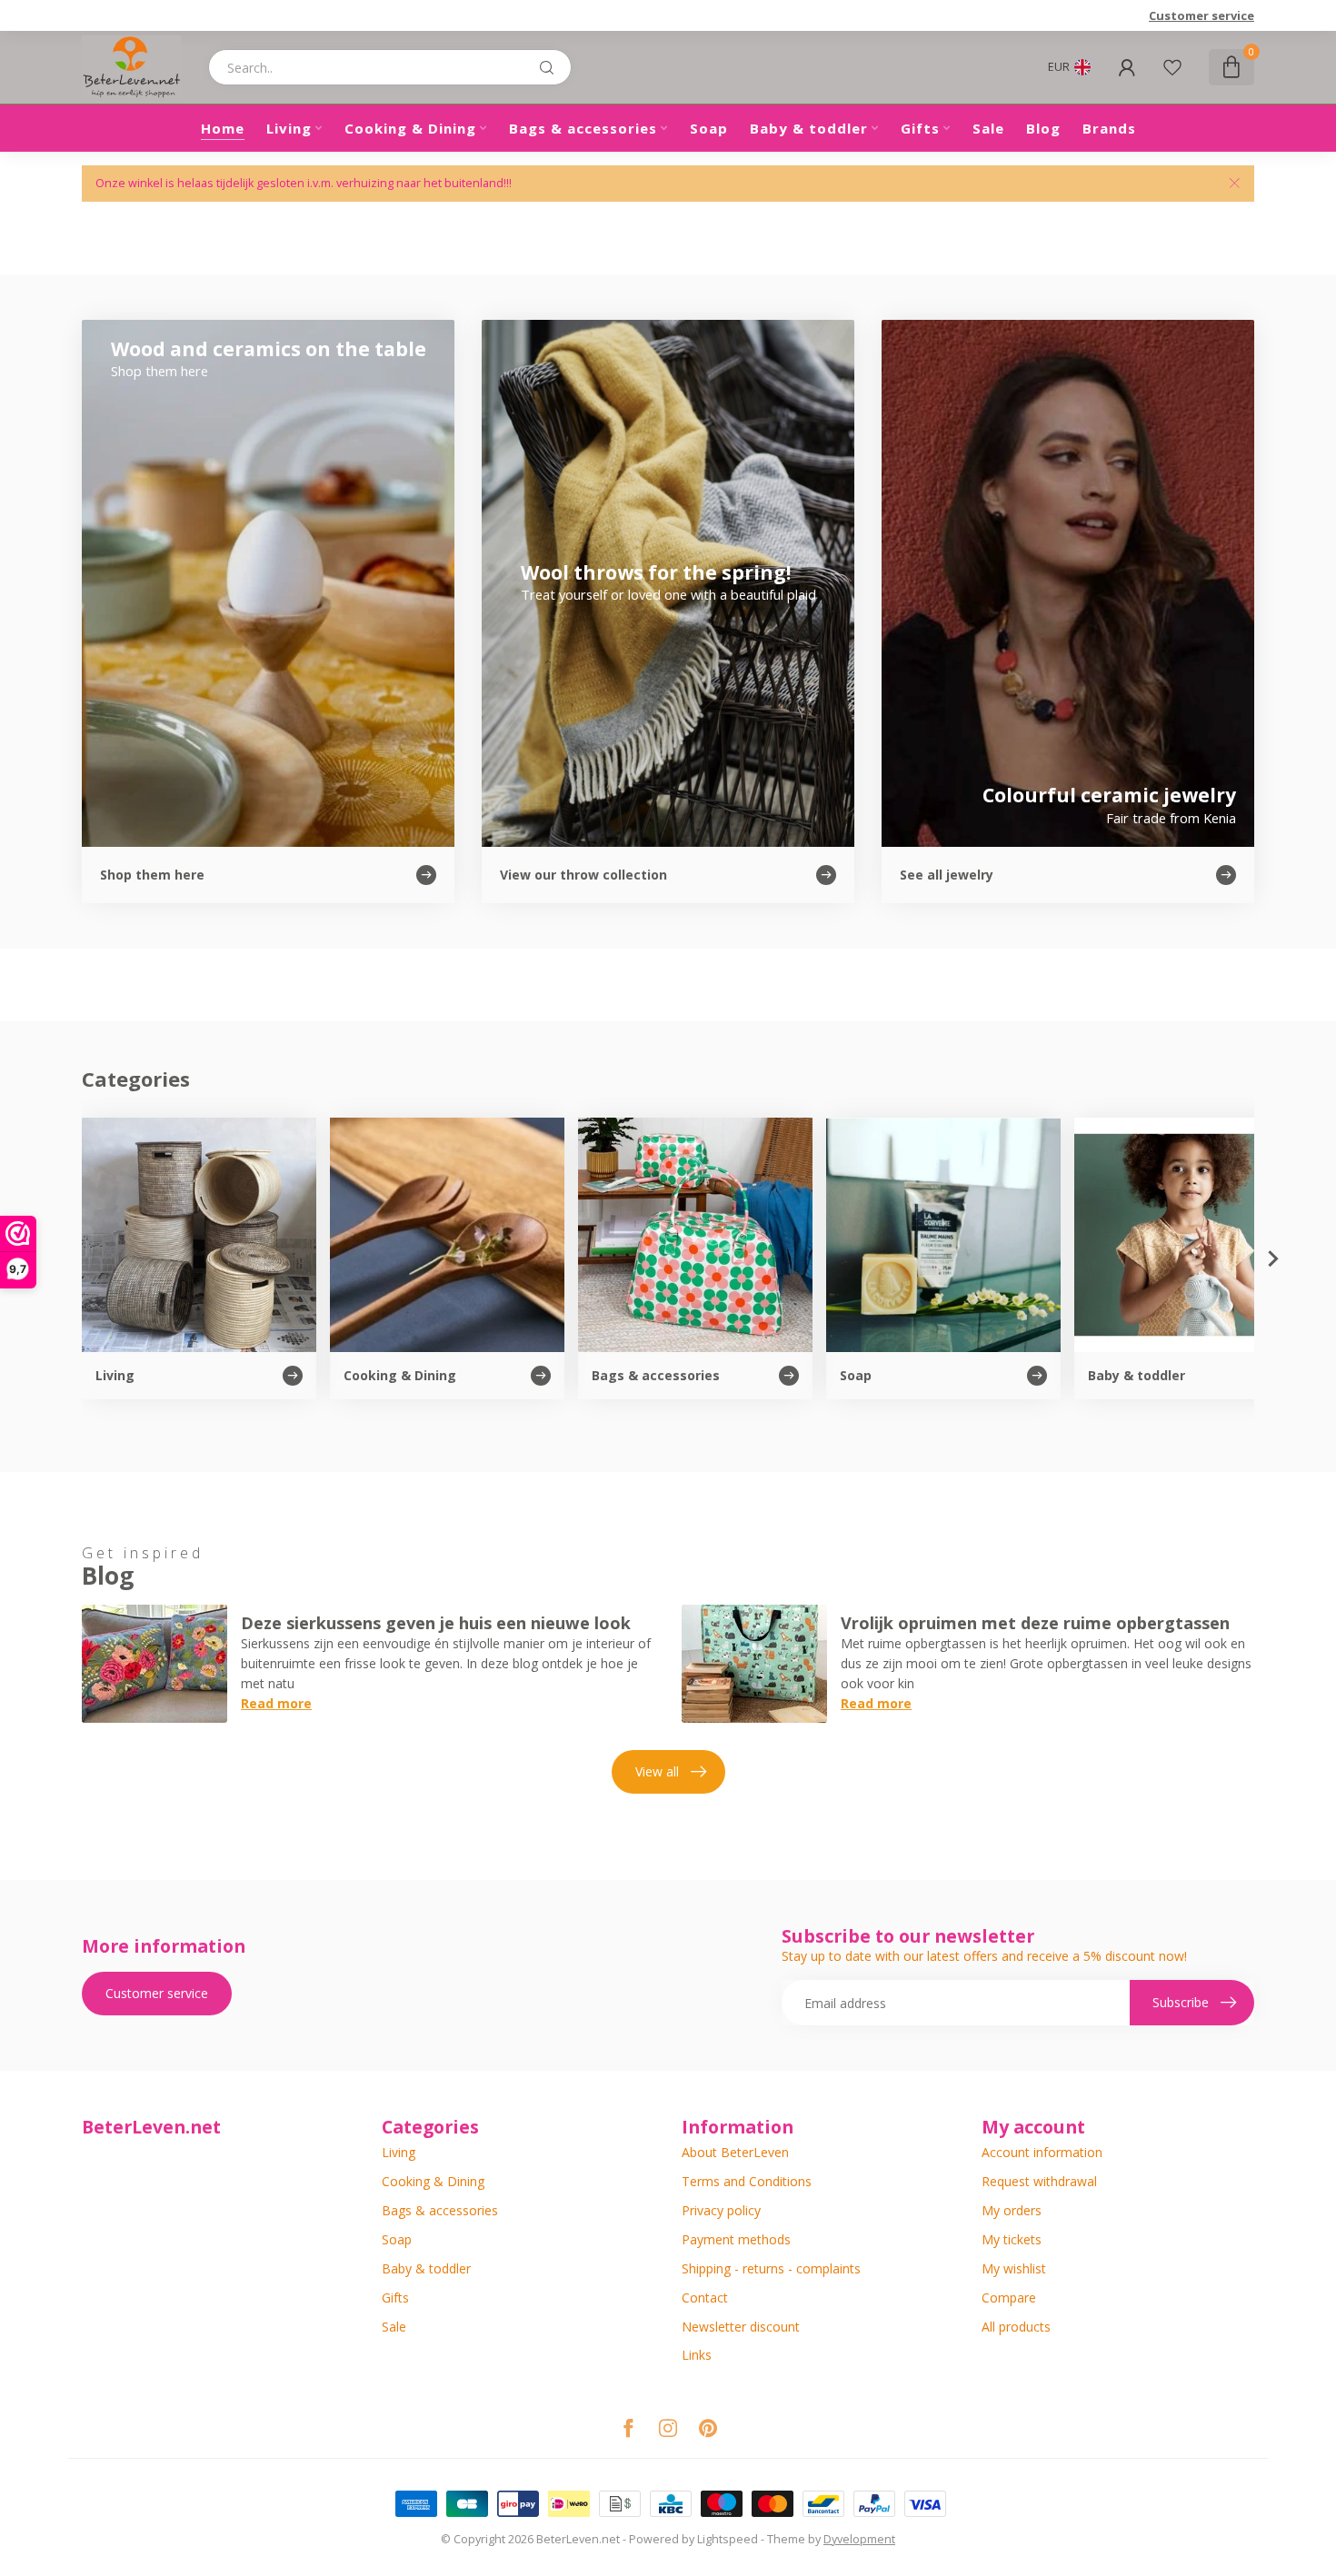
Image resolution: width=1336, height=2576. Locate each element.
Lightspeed (728, 2539)
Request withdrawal (1039, 2181)
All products (1016, 2327)
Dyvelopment (859, 2539)
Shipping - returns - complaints (771, 2268)
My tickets (1012, 2239)
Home (223, 128)
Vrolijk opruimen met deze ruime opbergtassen (1035, 1623)
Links (697, 2355)
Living (289, 128)
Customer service (1201, 15)
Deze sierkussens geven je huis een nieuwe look (436, 1623)
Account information (1042, 2152)
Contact (705, 2298)
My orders (1012, 2210)
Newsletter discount (741, 2327)
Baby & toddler (809, 128)
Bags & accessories (583, 128)
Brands (1109, 128)
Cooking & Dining (410, 128)
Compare (1009, 2298)
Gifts (920, 128)
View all (657, 1771)
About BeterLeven (735, 2152)
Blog (1043, 128)
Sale (988, 128)
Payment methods (736, 2239)
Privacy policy (721, 2210)
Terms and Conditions (747, 2181)
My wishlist (1014, 2268)
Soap (709, 128)
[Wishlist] (1172, 67)
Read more (276, 1703)
